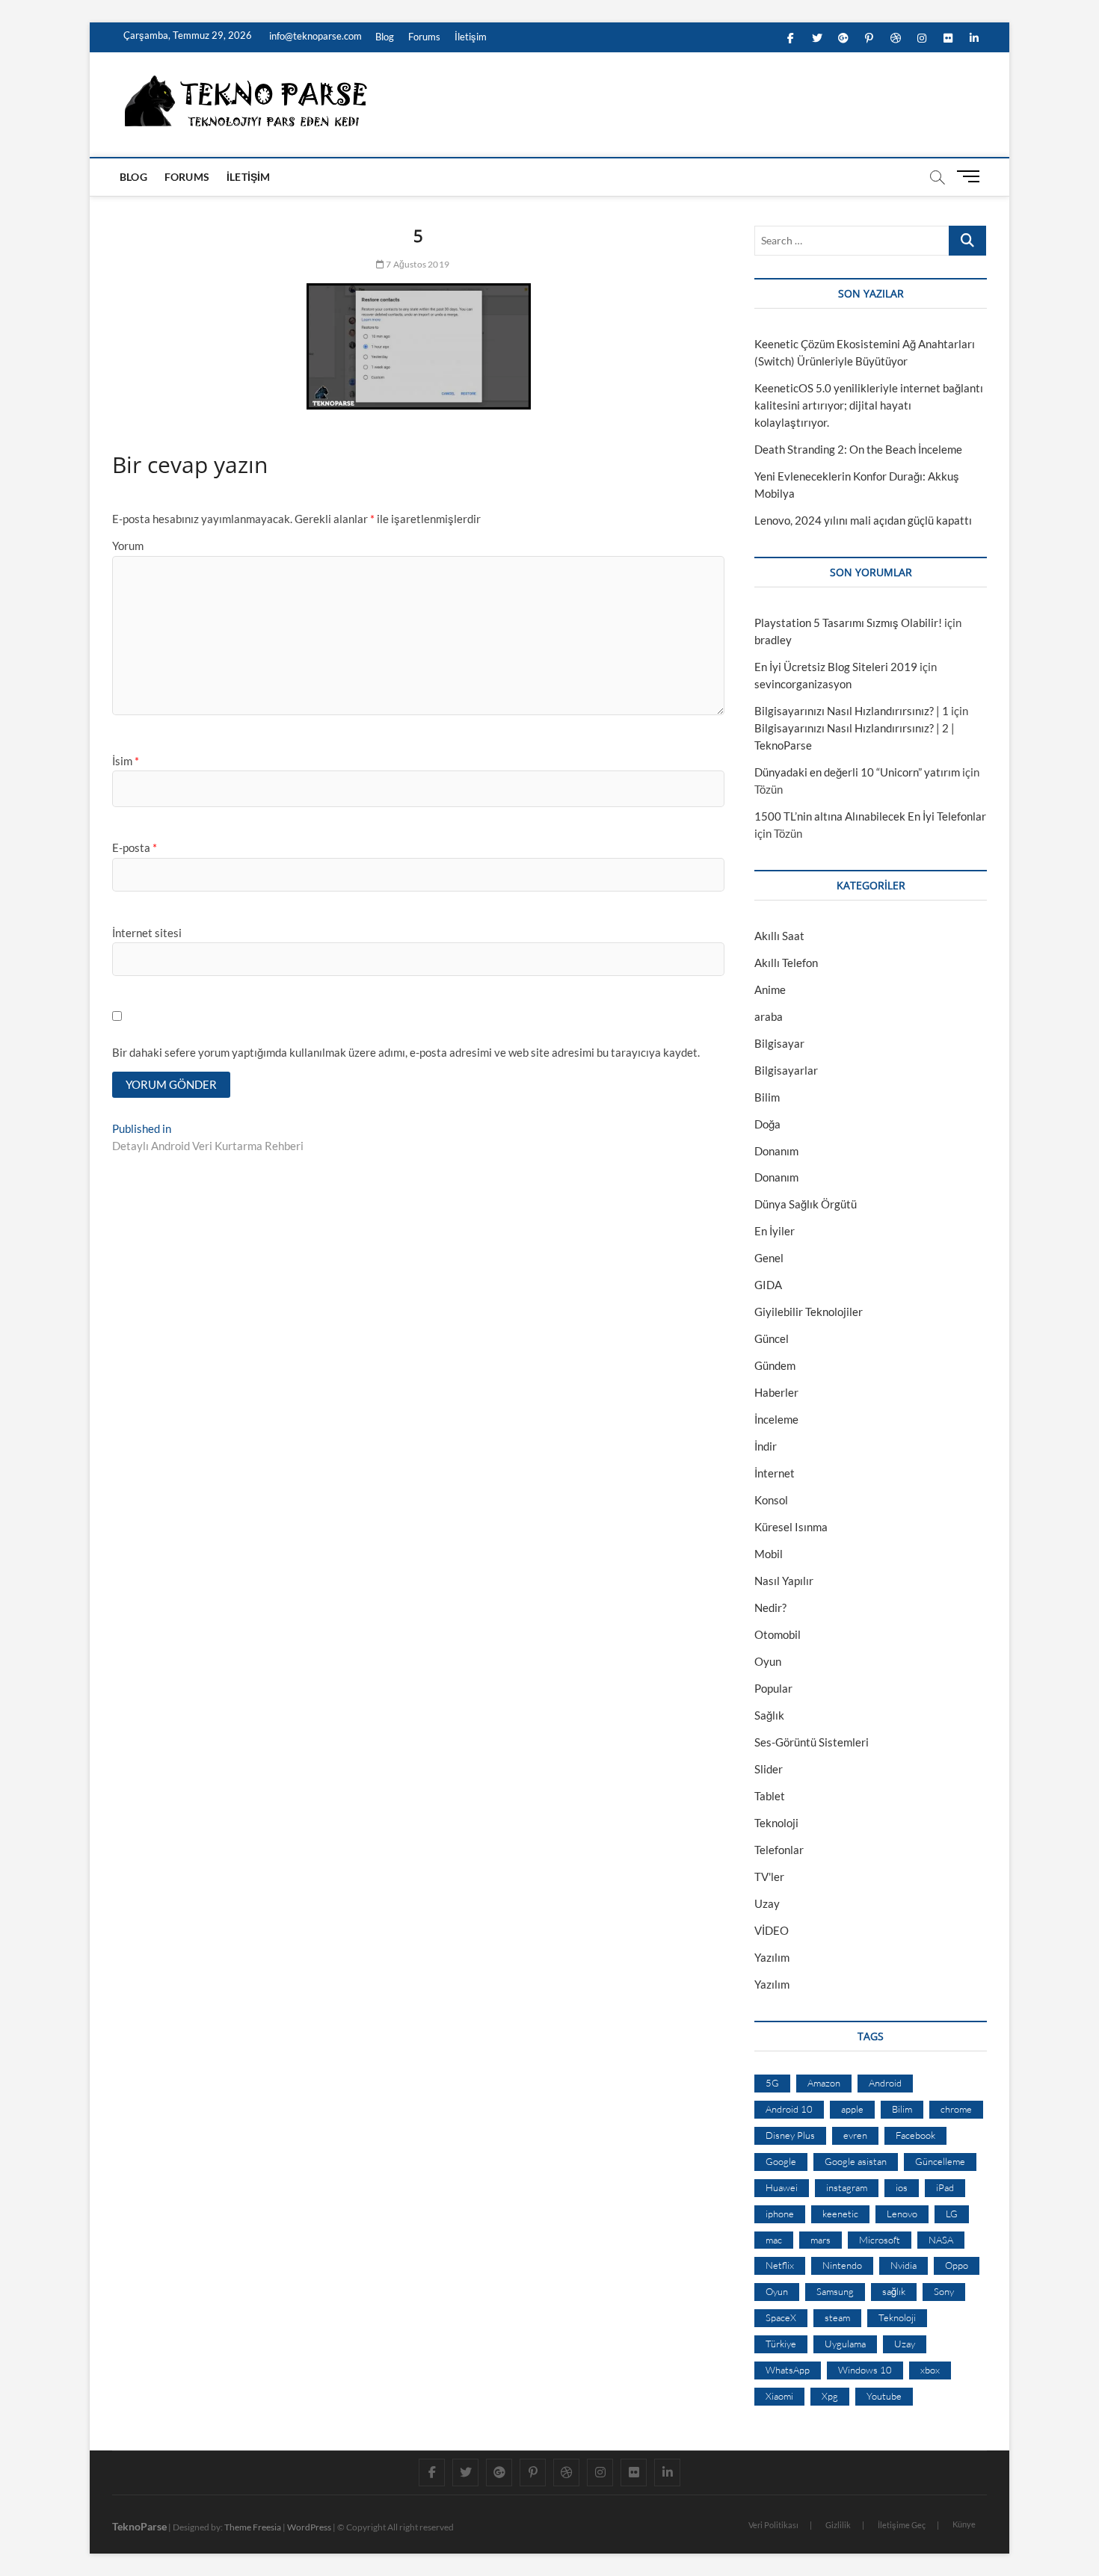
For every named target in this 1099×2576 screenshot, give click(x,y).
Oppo (957, 2265)
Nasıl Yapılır (784, 1581)
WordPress (309, 2527)
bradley (773, 640)
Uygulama (845, 2344)
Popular (773, 1688)
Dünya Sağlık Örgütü (806, 1204)
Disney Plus (790, 2135)
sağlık (894, 2291)
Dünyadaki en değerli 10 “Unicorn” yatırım (857, 772)
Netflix (780, 2265)
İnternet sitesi (147, 933)
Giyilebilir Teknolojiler (809, 1312)
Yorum (128, 546)
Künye (964, 2524)
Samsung (835, 2291)
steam (837, 2317)
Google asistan (856, 2161)
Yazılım (772, 1957)
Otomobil (778, 1634)
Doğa (767, 1124)
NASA (941, 2240)
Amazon (824, 2083)
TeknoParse (139, 2526)
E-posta (135, 847)
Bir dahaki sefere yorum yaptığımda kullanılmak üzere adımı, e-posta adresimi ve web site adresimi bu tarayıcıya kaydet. (406, 1052)
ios (902, 2187)
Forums (424, 37)
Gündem (775, 1365)
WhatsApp (788, 2370)
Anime (770, 989)
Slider (769, 1769)
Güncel (772, 1338)
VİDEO (772, 1930)
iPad (945, 2187)
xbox (930, 2370)
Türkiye (781, 2344)
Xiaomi (779, 2396)
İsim (126, 761)
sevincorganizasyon (803, 684)
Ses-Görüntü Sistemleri (812, 1742)
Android (885, 2083)
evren (855, 2135)
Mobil (769, 1554)
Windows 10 (865, 2370)
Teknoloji (776, 1823)
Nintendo (842, 2265)
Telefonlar (779, 1850)
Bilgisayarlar (786, 1070)
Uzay (767, 1903)
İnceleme (776, 1419)
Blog (385, 37)
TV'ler (769, 1877)
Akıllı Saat (779, 936)
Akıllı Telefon (786, 963)
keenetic (840, 2214)
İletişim (471, 37)
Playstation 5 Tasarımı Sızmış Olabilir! (848, 623)
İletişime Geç (902, 2525)
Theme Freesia (253, 2527)
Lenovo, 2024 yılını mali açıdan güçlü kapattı (863, 520)
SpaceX (781, 2317)
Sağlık (769, 1715)
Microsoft (880, 2240)
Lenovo (902, 2214)
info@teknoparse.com (314, 36)
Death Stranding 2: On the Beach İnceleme (858, 449)
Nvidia (903, 2265)
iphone (780, 2214)
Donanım (776, 1151)
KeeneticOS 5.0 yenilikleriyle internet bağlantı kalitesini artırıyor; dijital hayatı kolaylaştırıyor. (869, 405)
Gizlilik (838, 2525)
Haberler (776, 1392)
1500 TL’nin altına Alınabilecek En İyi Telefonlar (870, 816)
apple (852, 2109)
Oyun (768, 1661)
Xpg (830, 2396)
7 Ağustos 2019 (417, 264)
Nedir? (770, 1607)
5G (772, 2083)
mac (774, 2240)
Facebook (915, 2135)
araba (769, 1016)
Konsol (771, 1500)
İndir (766, 1446)
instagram (847, 2187)
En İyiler (775, 1231)
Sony (944, 2291)
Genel (769, 1258)
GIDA (768, 1285)
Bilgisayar (779, 1043)
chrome (956, 2109)
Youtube (884, 2396)
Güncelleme (940, 2161)
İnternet (775, 1473)
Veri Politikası (773, 2525)
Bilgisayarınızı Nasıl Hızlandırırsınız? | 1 (852, 711)
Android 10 (789, 2109)
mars (821, 2240)
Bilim (767, 1097)
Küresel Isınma (791, 1527)
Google (781, 2161)
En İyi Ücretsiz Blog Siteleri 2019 (836, 667)
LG (952, 2214)
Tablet (770, 1796)
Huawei (782, 2187)
